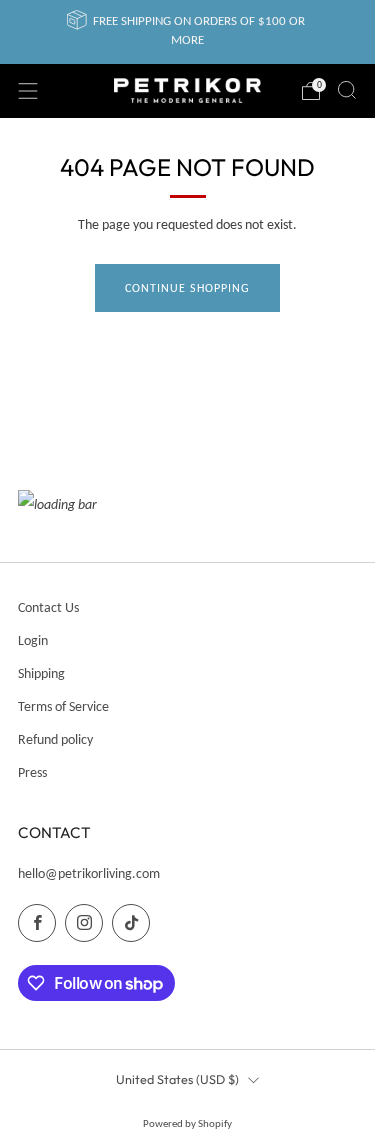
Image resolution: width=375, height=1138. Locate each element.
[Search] (347, 90)
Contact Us (48, 607)
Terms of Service (63, 706)
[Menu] (28, 91)
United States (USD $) (177, 1079)
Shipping (41, 673)
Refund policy (55, 739)
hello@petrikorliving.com (89, 873)
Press (32, 772)
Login (33, 640)
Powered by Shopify (187, 1123)
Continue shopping (187, 288)
